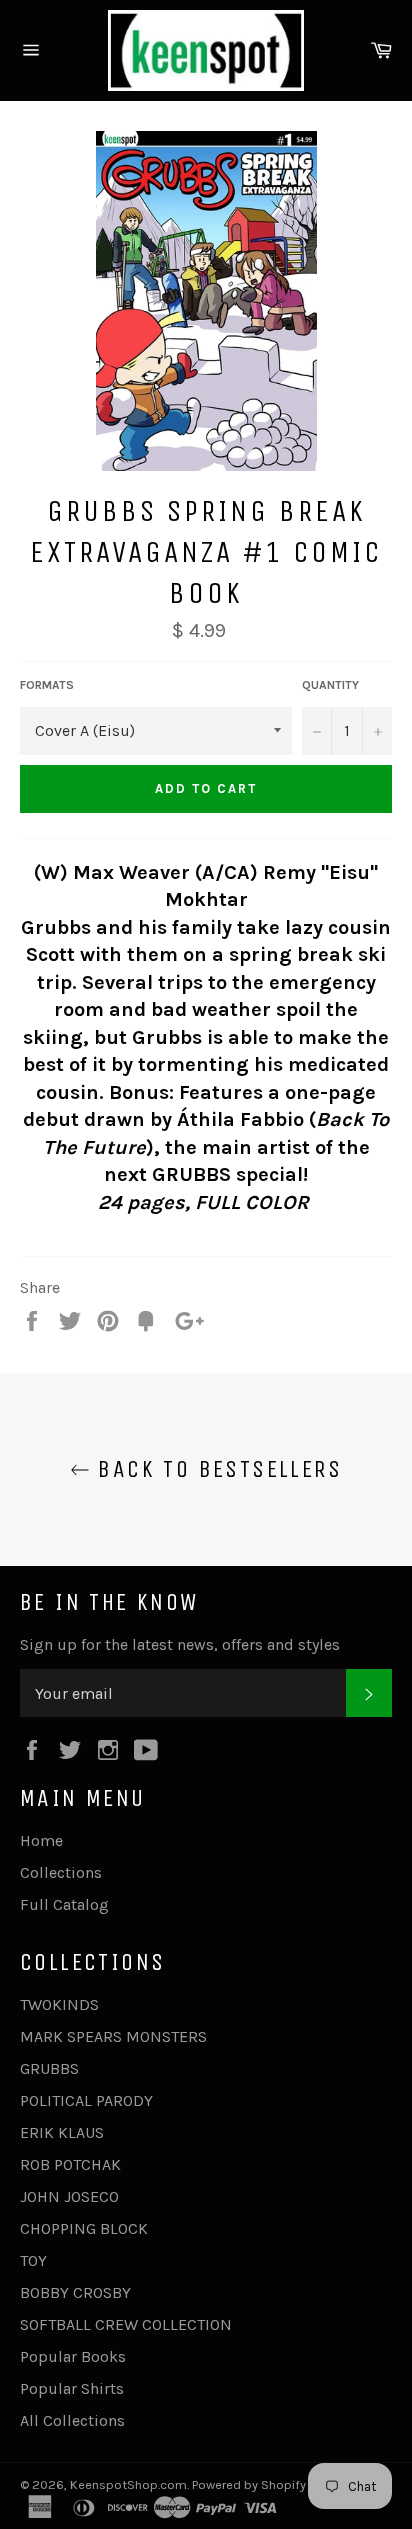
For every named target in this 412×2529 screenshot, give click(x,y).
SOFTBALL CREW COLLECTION (126, 2324)
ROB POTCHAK (70, 2164)
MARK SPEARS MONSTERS (113, 2036)
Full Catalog (64, 1904)
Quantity (330, 685)
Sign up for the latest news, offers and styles (180, 1644)
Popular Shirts (72, 2388)
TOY (33, 2260)
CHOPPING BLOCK (84, 2228)
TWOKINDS (59, 2004)
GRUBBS (49, 2068)
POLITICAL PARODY (86, 2100)
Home (41, 1840)
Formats (47, 685)
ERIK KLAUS (62, 2132)
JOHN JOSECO (69, 2196)
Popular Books (73, 2356)
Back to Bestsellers (216, 1469)
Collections (61, 1872)
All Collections (72, 2420)
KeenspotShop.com (128, 2484)
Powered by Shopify (249, 2484)
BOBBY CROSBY (75, 2292)
